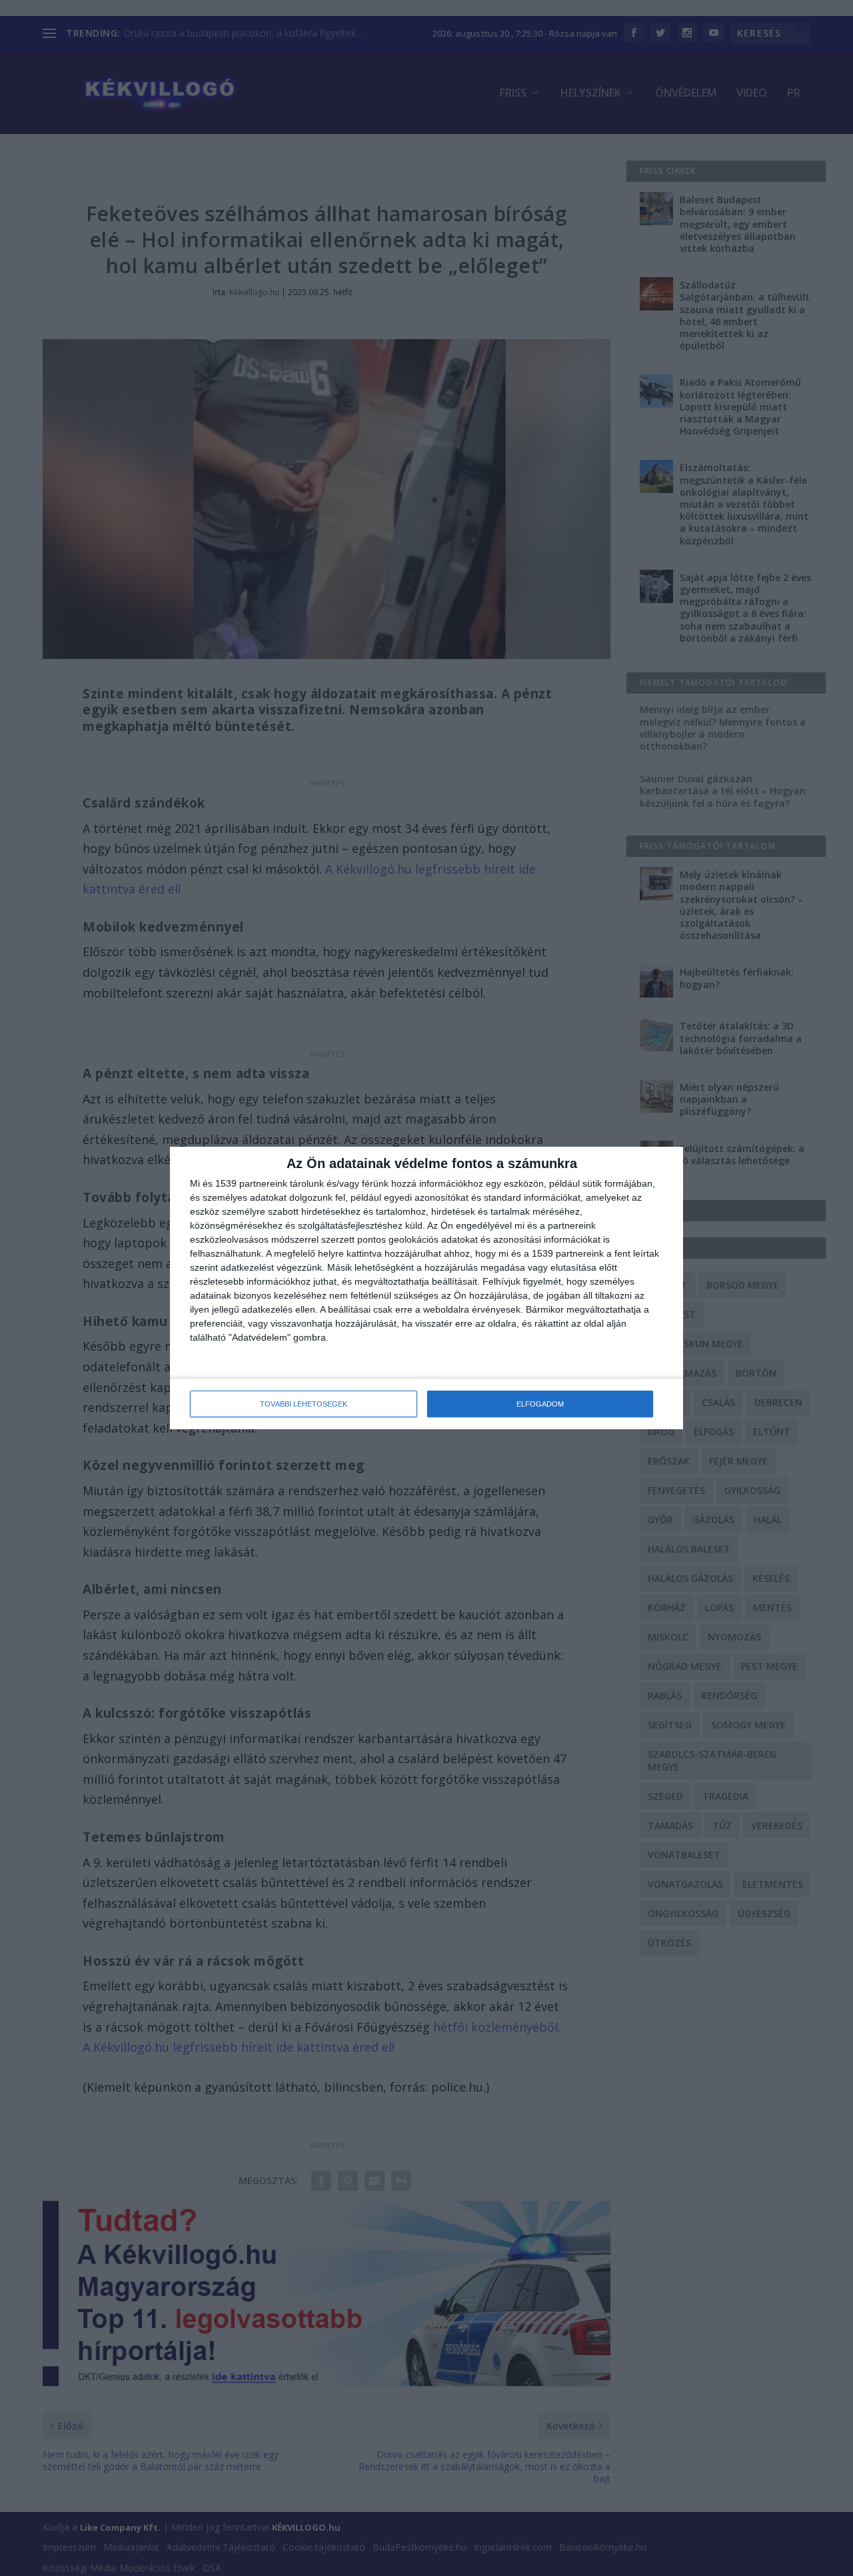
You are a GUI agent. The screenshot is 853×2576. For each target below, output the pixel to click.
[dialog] (426, 1288)
